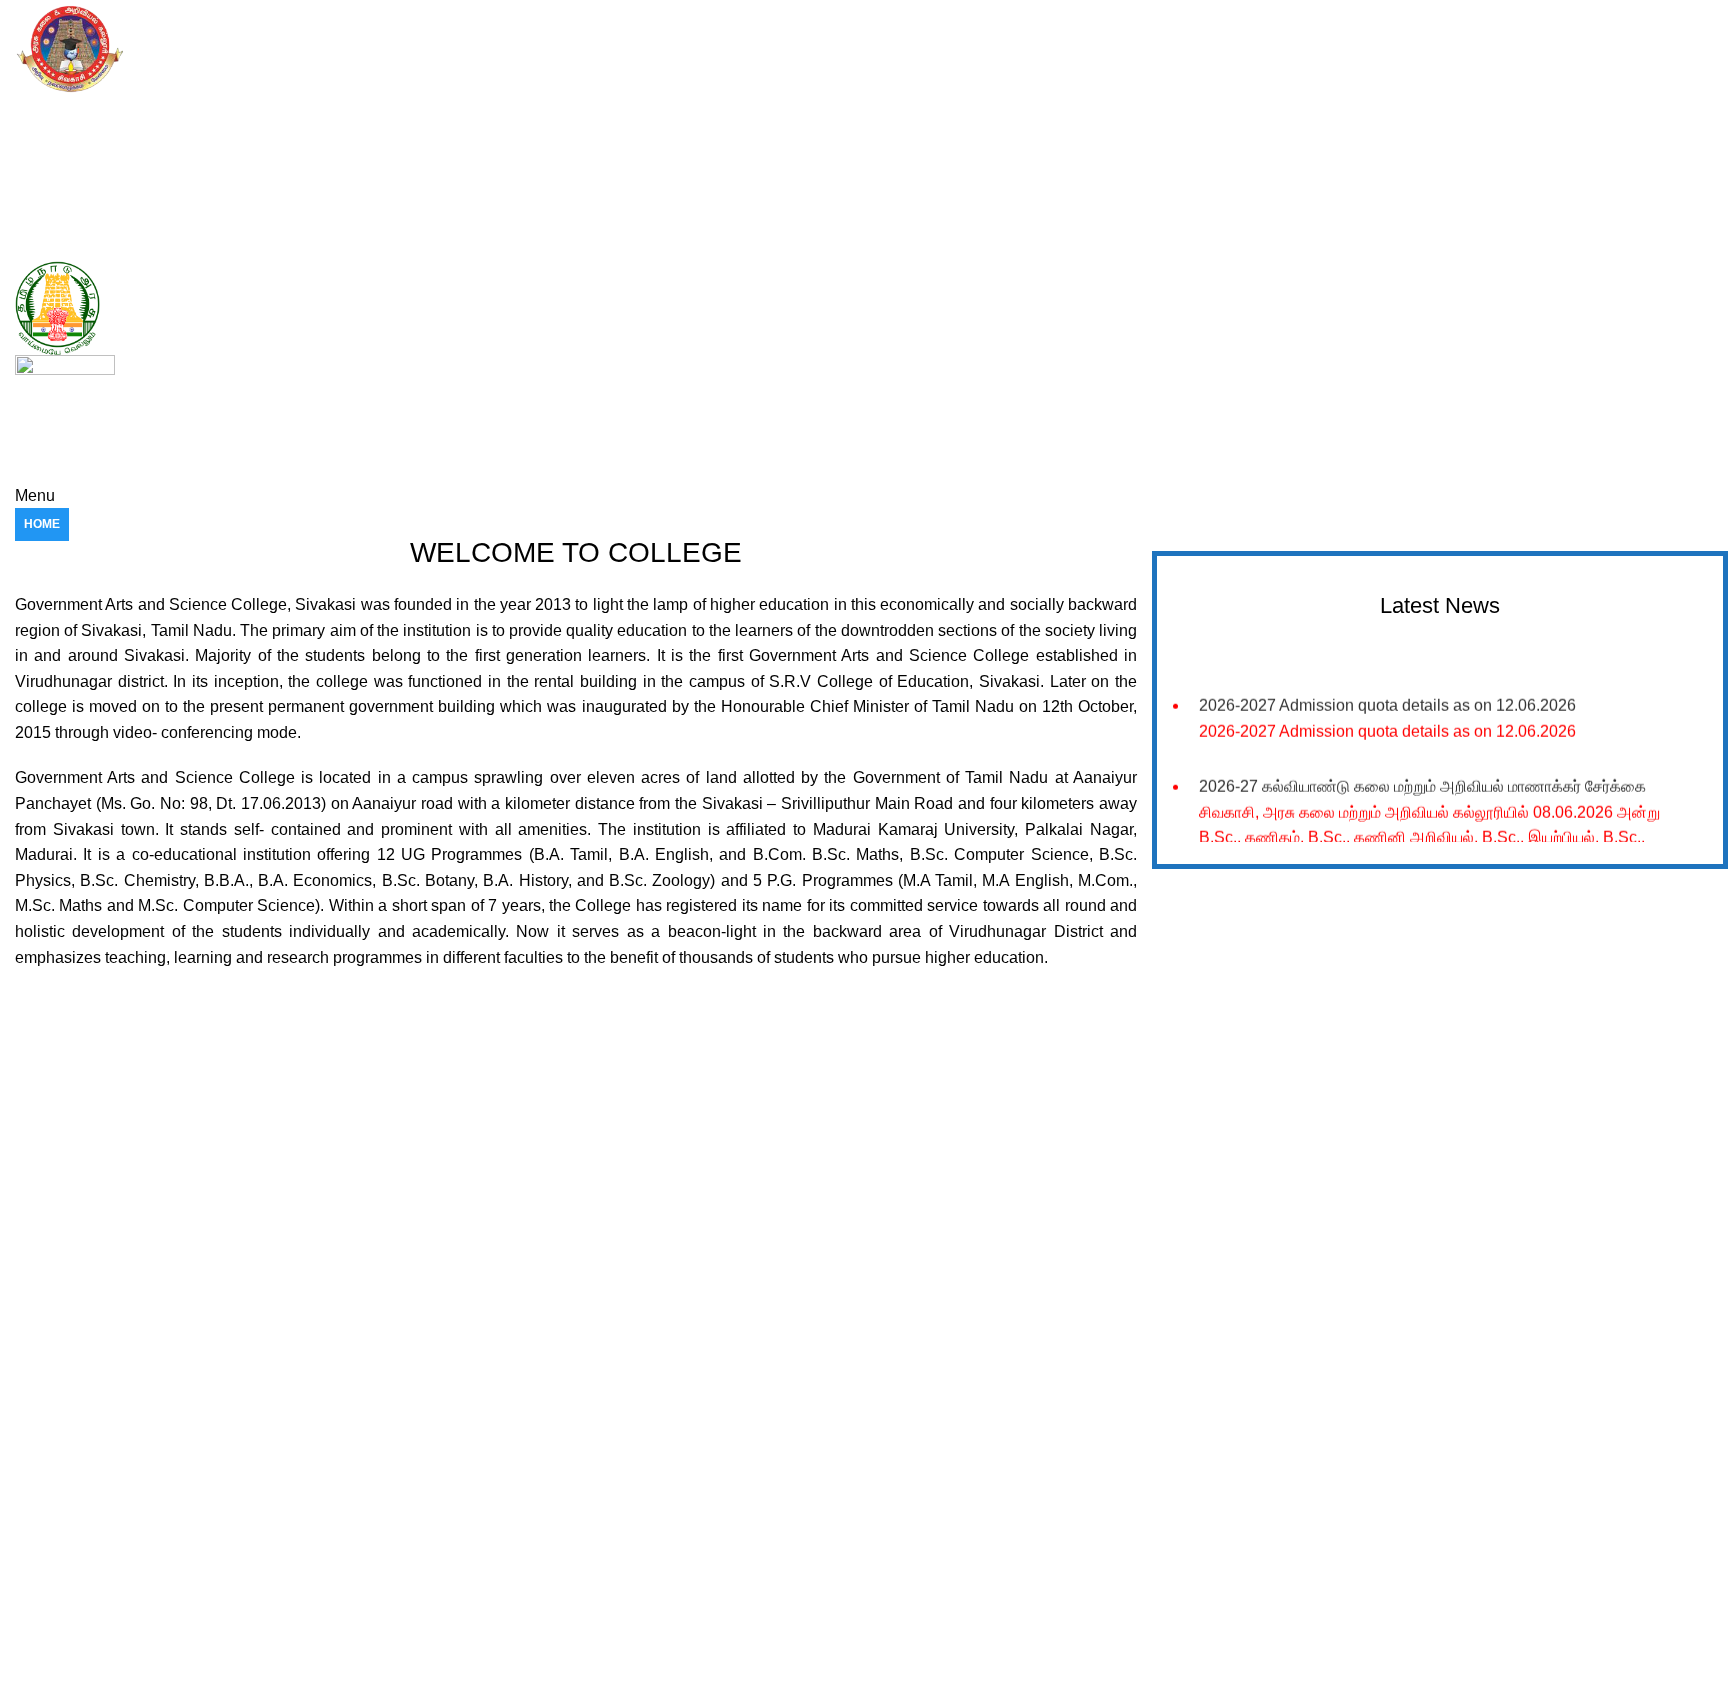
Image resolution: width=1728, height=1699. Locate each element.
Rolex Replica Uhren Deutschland (121, 12)
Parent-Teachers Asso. (965, 1573)
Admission (494, 1505)
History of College (518, 1436)
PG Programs (505, 1573)
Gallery (916, 1436)
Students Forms (944, 1505)
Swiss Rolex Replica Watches (106, 1362)
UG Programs (505, 1539)
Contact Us (929, 1607)
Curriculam (496, 1607)
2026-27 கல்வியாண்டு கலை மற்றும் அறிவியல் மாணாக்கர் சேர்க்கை (1422, 779)
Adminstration (937, 1539)
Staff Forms (931, 1471)
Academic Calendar (524, 1471)
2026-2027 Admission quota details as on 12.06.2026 (1387, 697)
